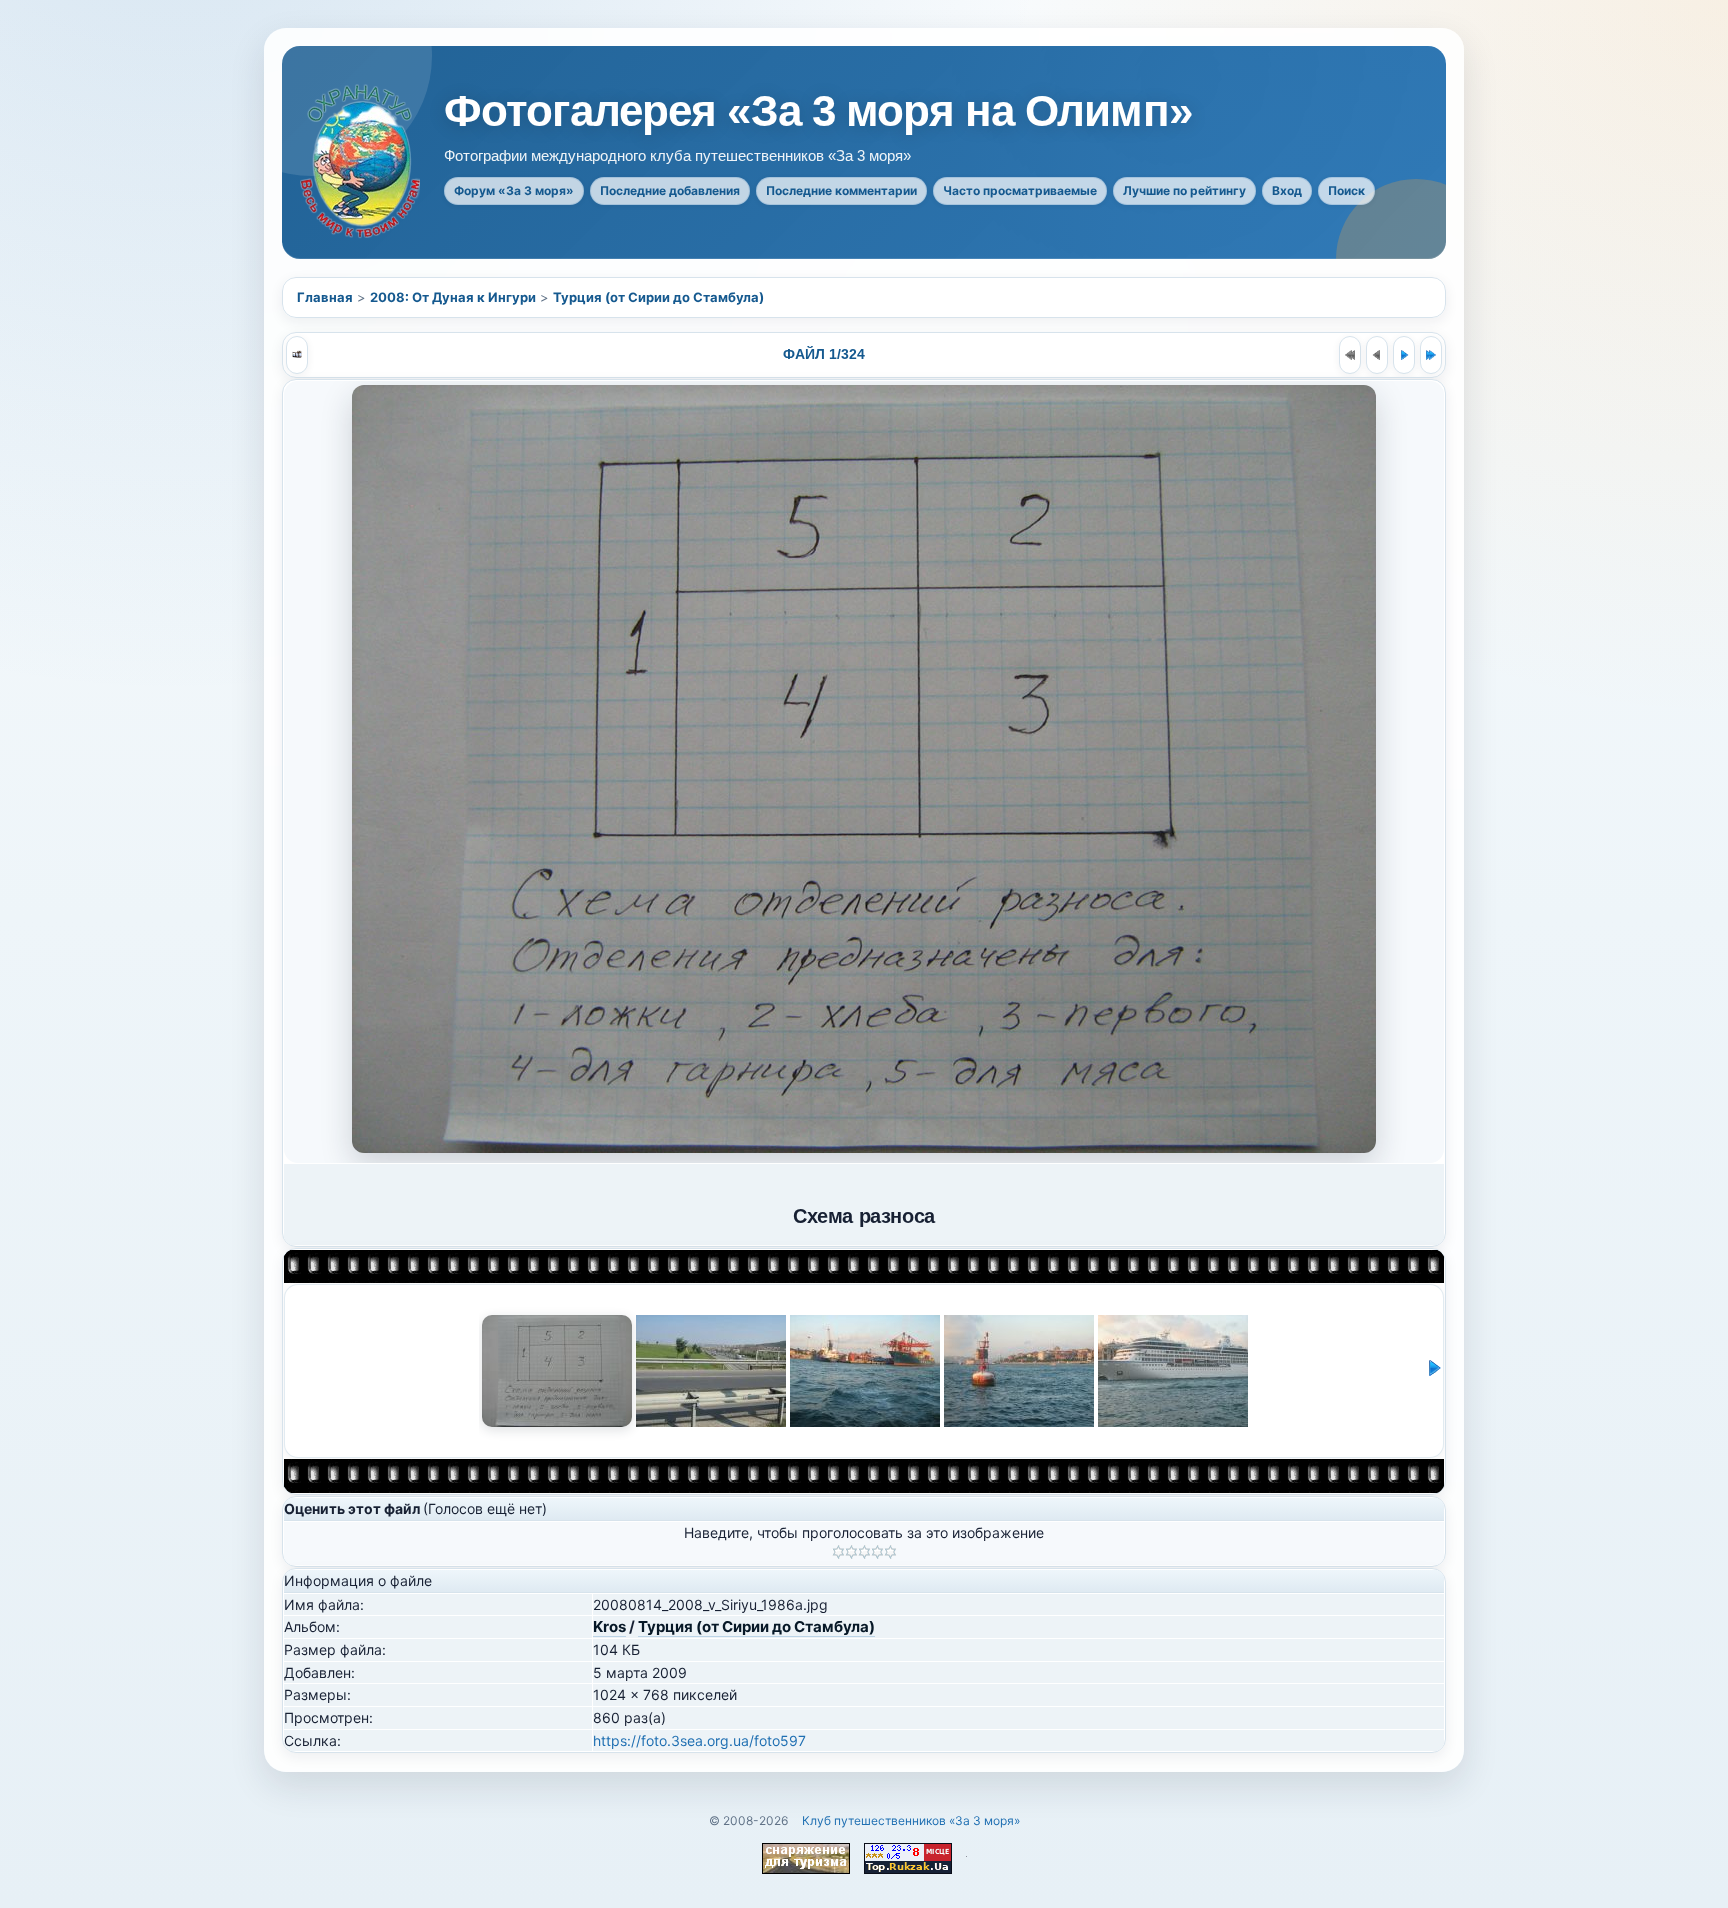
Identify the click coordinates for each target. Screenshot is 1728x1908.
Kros (609, 1626)
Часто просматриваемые (1020, 190)
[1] (838, 1552)
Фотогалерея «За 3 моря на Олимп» (818, 111)
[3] (864, 1552)
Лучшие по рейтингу (1184, 190)
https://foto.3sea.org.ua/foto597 (699, 1740)
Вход (1287, 190)
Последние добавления (670, 190)
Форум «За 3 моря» (514, 190)
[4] (877, 1552)
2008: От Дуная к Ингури (453, 297)
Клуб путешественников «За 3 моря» (911, 1820)
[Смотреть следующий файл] (1404, 355)
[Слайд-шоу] (297, 355)
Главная (325, 297)
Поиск (1346, 190)
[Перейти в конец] (1431, 355)
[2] (851, 1552)
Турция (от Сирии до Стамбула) (658, 297)
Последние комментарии (841, 190)
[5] (890, 1552)
